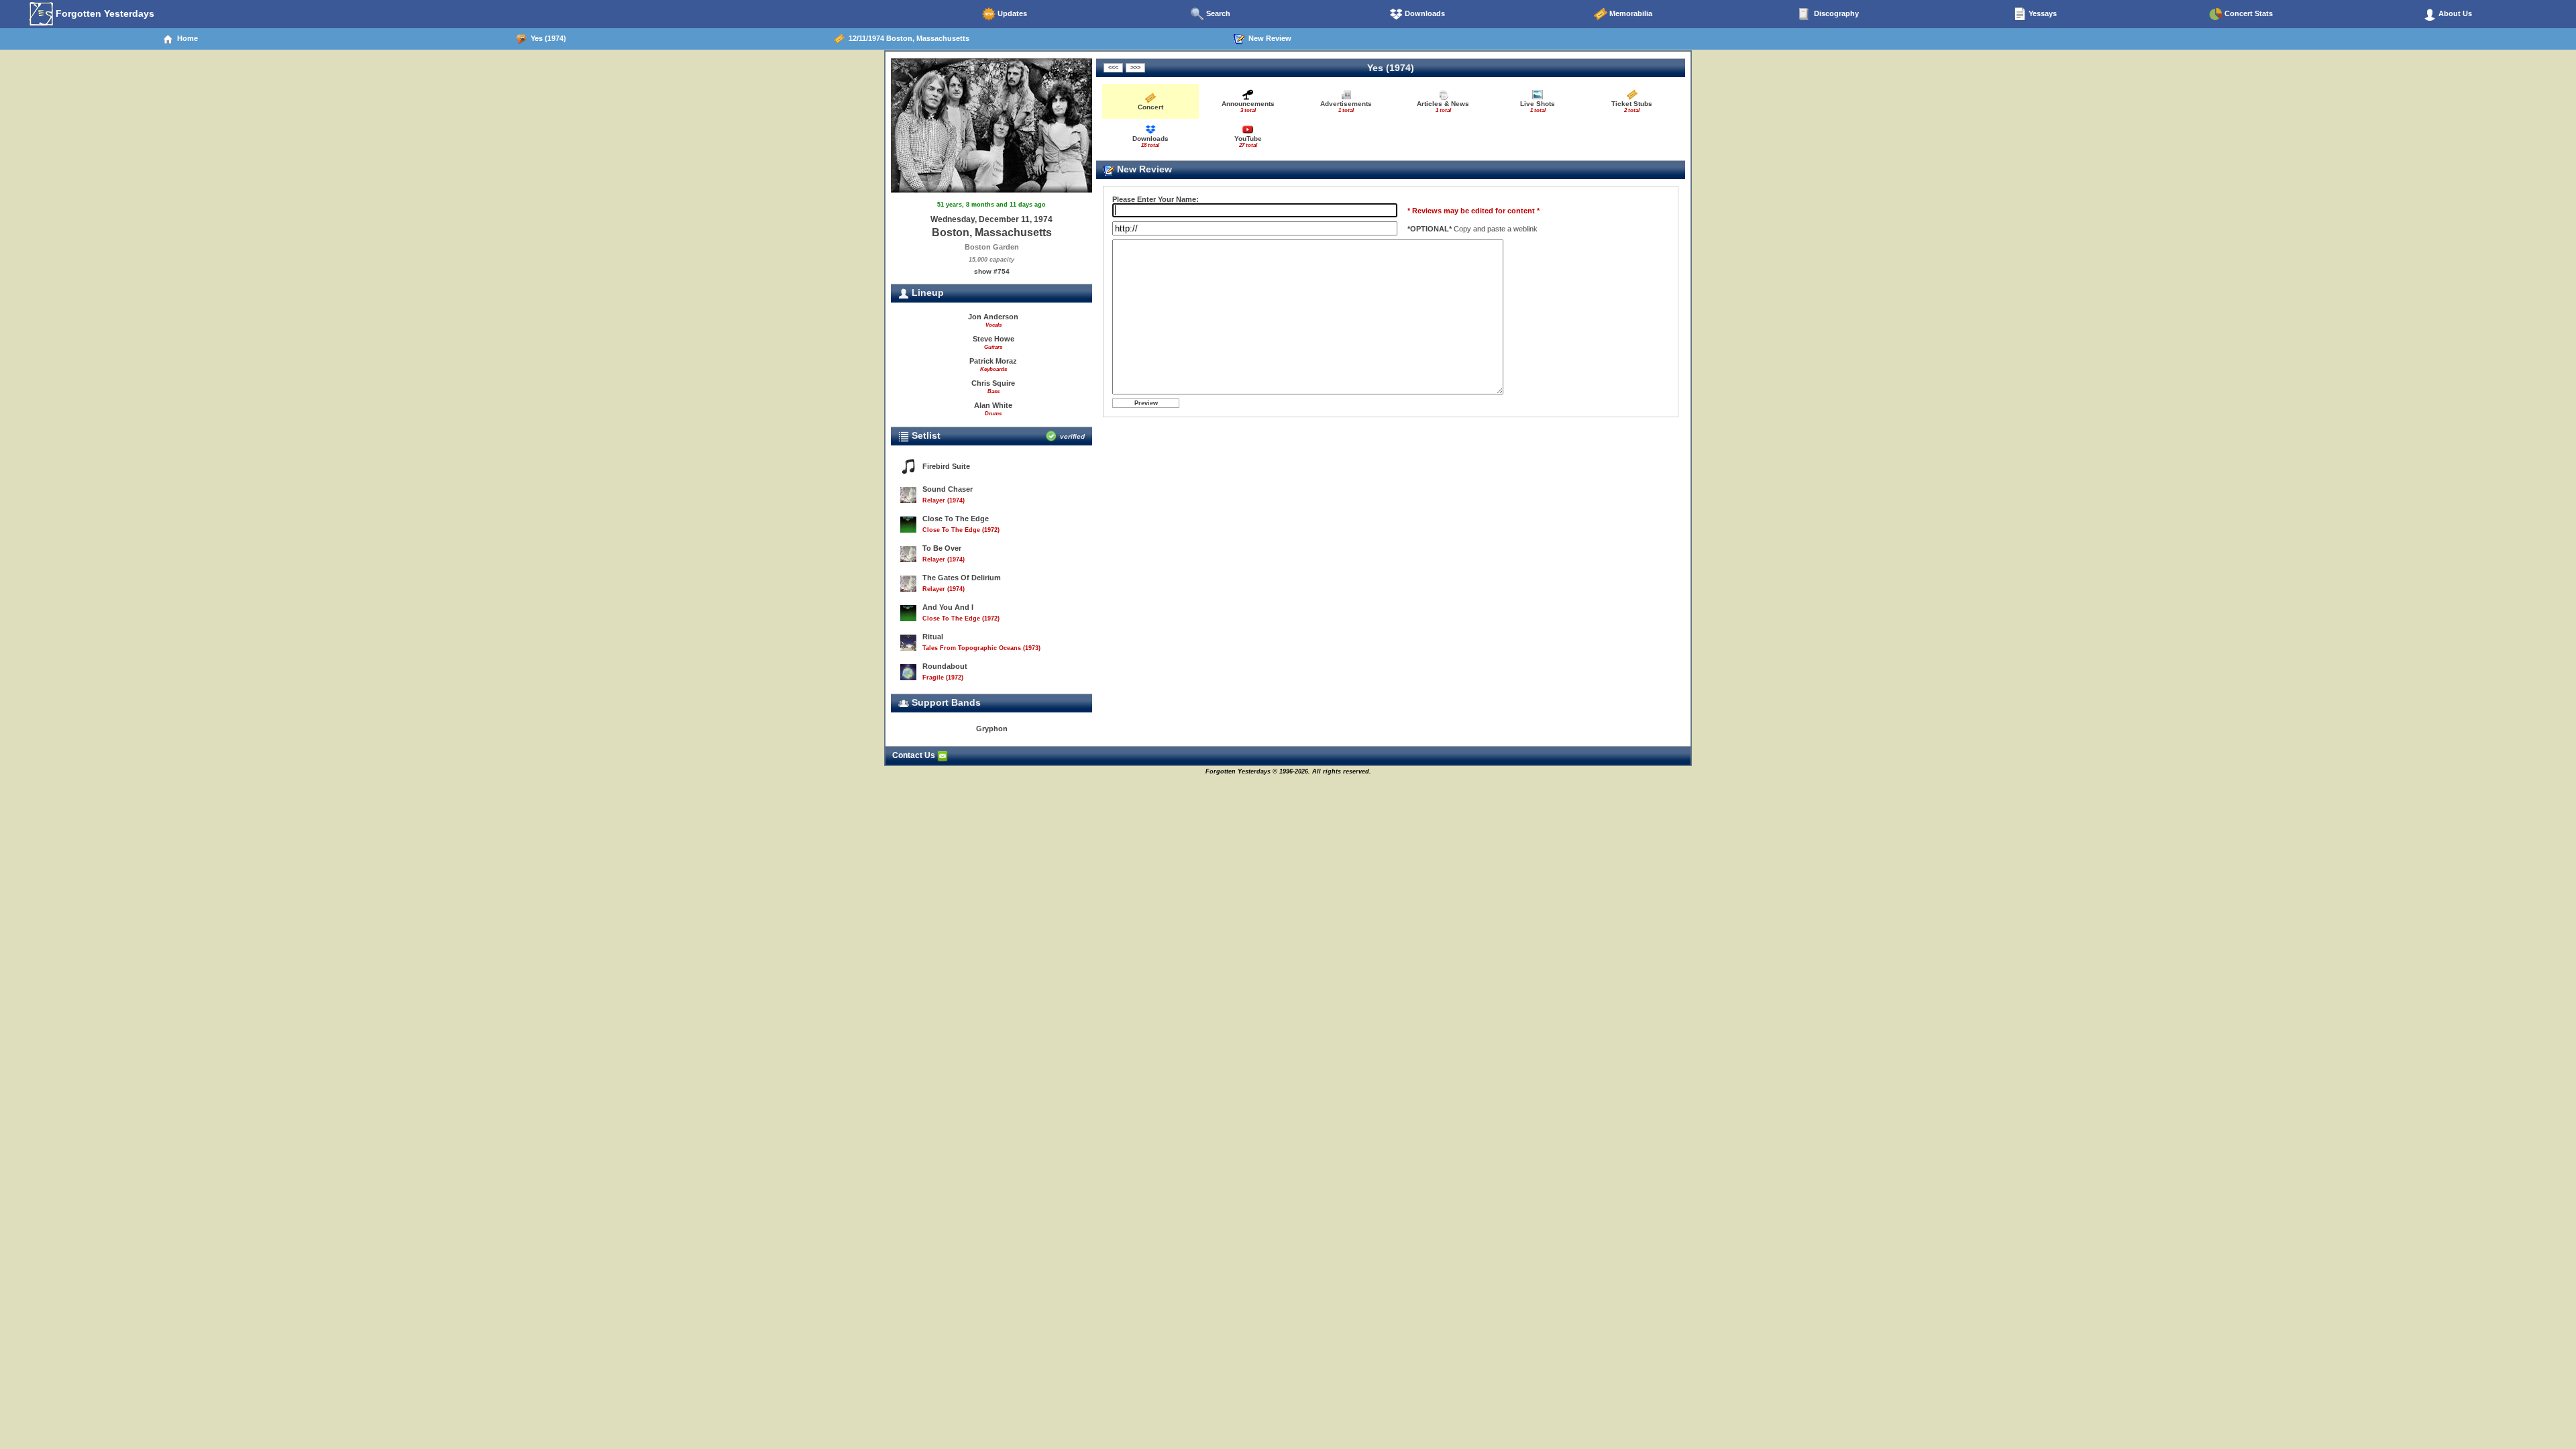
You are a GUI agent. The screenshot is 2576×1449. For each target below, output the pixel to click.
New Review (1268, 38)
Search (1217, 13)
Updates (1011, 13)
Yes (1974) (546, 38)
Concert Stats (2248, 13)
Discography (1835, 13)
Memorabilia (1630, 13)
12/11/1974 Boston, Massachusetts (907, 38)
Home (185, 38)
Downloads (1424, 13)
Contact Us (915, 755)
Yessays (2042, 13)
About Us (2454, 13)
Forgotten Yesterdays (104, 13)
